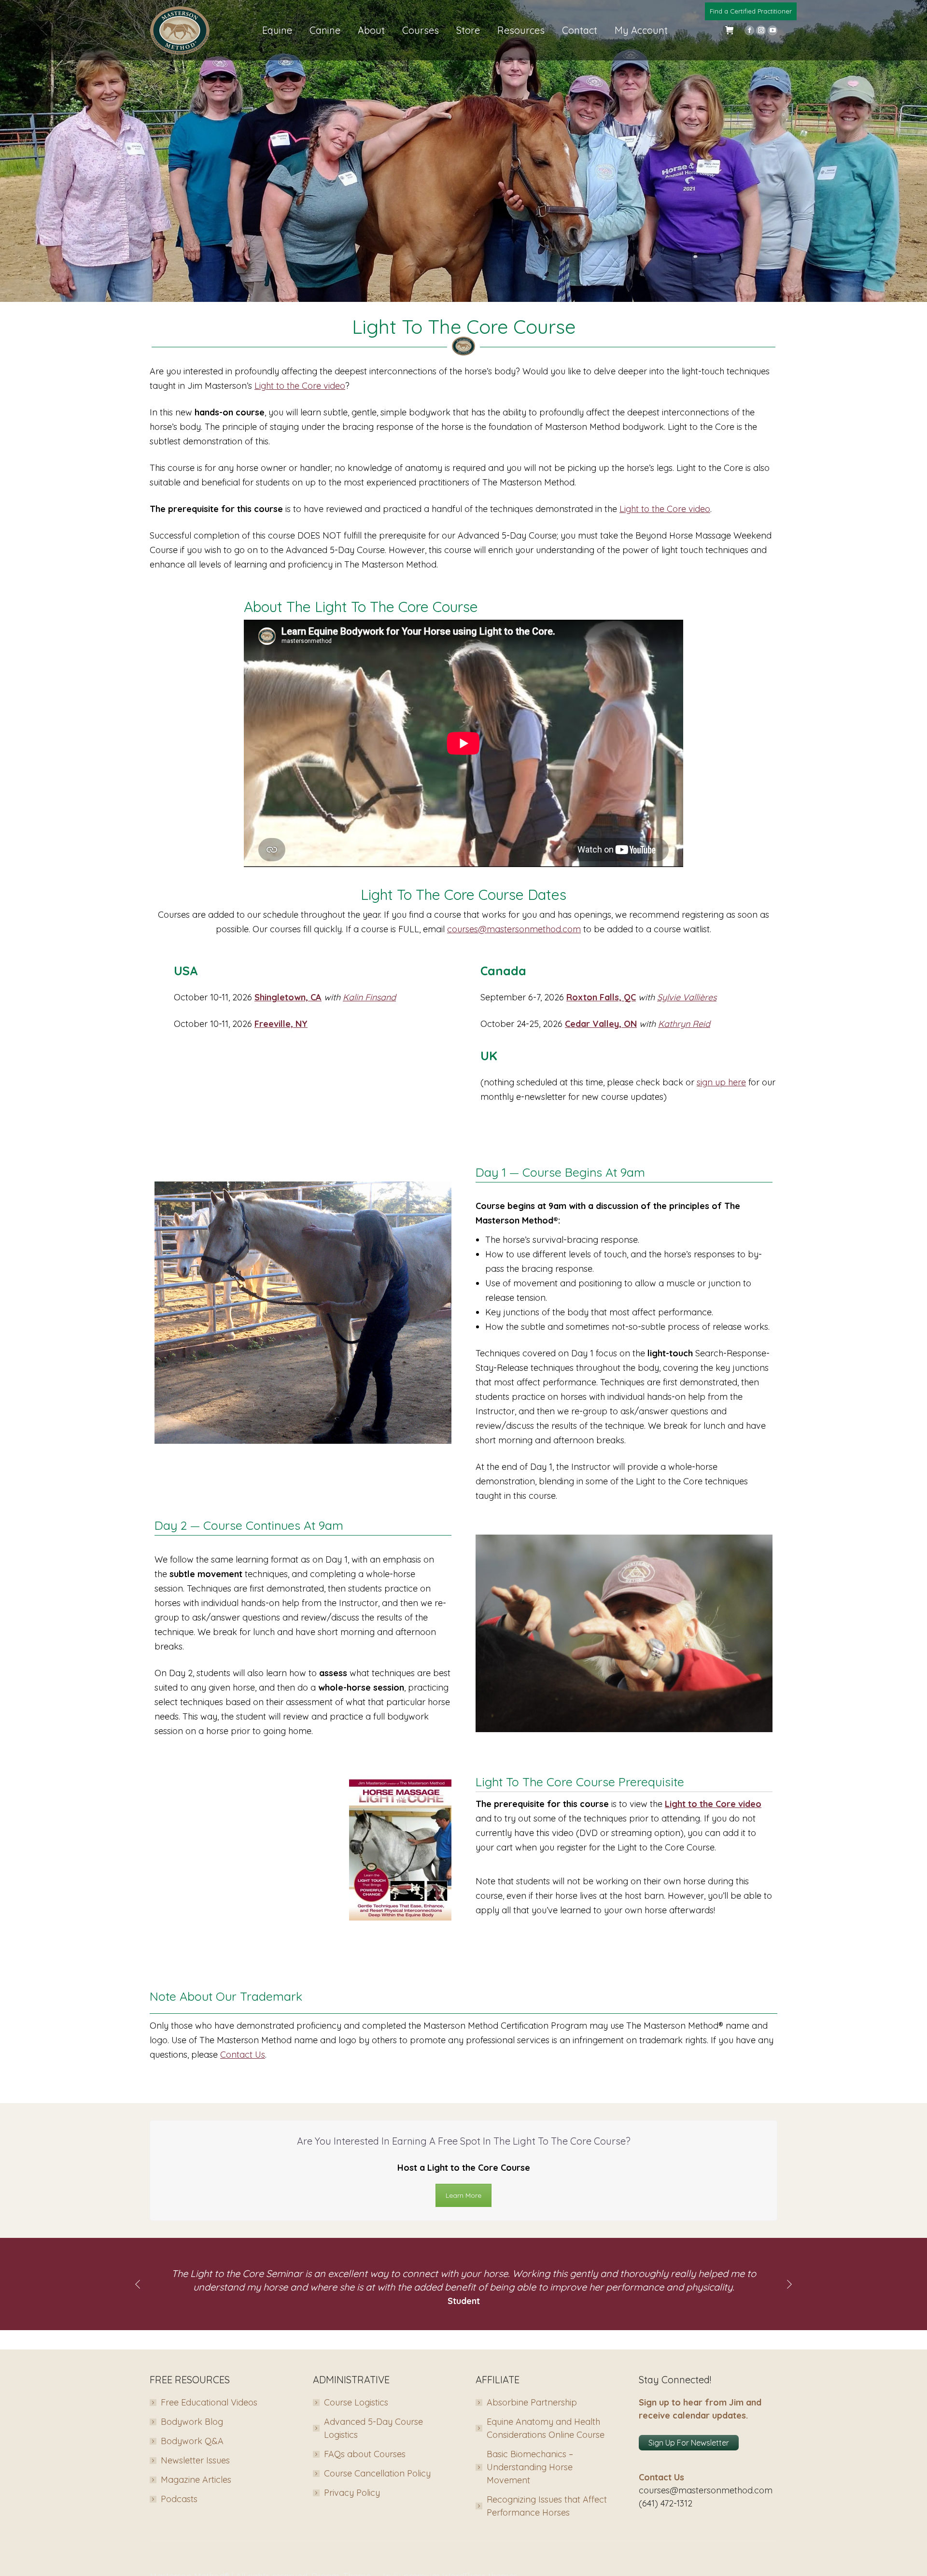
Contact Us (243, 2055)
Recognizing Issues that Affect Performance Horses (547, 2506)
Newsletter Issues (195, 2460)
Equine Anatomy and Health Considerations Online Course (546, 2428)
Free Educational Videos (209, 2402)
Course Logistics (356, 2402)
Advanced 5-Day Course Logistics (373, 2428)
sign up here (721, 1082)
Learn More (463, 2195)
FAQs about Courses (365, 2454)
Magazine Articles (196, 2480)
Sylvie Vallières (687, 997)
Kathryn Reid (684, 1024)
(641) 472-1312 (666, 2503)
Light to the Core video (300, 386)
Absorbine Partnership (532, 2402)
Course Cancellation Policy (377, 2473)
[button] (138, 2284)
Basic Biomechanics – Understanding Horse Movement (530, 2467)
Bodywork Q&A (192, 2441)
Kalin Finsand (369, 997)
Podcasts (179, 2499)
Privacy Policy (352, 2493)
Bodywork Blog (192, 2422)
